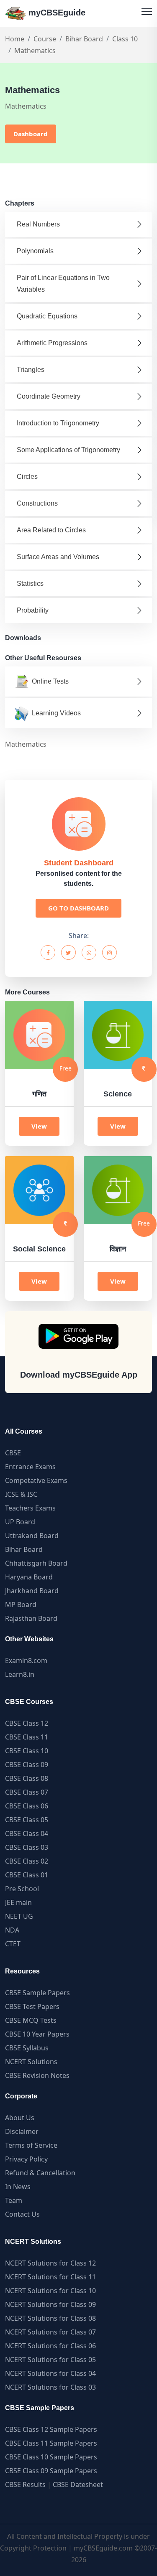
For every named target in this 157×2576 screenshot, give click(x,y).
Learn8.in (20, 1674)
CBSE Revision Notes (37, 2075)
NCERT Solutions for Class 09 (50, 2304)
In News (18, 2187)
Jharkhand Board (32, 1591)
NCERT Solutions (31, 2062)
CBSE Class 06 (27, 1806)
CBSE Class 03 (27, 1847)
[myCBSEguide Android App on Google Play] (78, 1336)
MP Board (21, 1605)
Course (45, 39)
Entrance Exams (30, 1467)
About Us (20, 2118)
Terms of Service (31, 2145)
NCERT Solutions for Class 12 (50, 2263)
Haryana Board (29, 1577)
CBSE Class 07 (27, 1792)
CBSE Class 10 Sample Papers (51, 2457)
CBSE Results (25, 2484)
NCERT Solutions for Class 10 (50, 2291)
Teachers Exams (30, 1508)
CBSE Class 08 (27, 1778)
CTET (13, 1944)
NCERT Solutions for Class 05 (50, 2360)
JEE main (18, 1902)
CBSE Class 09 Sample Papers (51, 2471)
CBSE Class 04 (27, 1833)
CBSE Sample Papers (37, 1993)
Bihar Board (84, 39)
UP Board (20, 1522)
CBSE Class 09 (27, 1765)
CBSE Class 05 (27, 1820)
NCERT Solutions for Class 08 (50, 2318)
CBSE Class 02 (27, 1861)
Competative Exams (36, 1480)
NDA (12, 1930)
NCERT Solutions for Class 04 (50, 2373)
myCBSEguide (56, 13)
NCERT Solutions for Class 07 (50, 2332)
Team (14, 2200)
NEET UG (19, 1916)
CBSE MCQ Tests (31, 2020)
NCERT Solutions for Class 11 (50, 2277)
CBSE (13, 1453)
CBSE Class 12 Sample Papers (51, 2429)
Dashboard (31, 134)
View (39, 1126)
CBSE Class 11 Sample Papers (51, 2443)
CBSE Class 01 (27, 1875)
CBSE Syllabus (27, 2048)
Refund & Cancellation (40, 2173)
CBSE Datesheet (78, 2484)
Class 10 (125, 39)
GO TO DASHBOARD (78, 908)
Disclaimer (22, 2131)
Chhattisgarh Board (36, 1563)
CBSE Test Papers (32, 2006)
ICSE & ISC (21, 1494)
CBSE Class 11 (27, 1737)
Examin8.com (26, 1661)
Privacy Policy (26, 2159)
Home (15, 39)
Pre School (22, 1889)
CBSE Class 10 (27, 1751)
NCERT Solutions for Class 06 (50, 2346)
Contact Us (22, 2214)
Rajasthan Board (31, 1618)
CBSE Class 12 (27, 1723)
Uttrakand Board (32, 1536)
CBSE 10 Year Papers (37, 2034)
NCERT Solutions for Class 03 (50, 2387)
